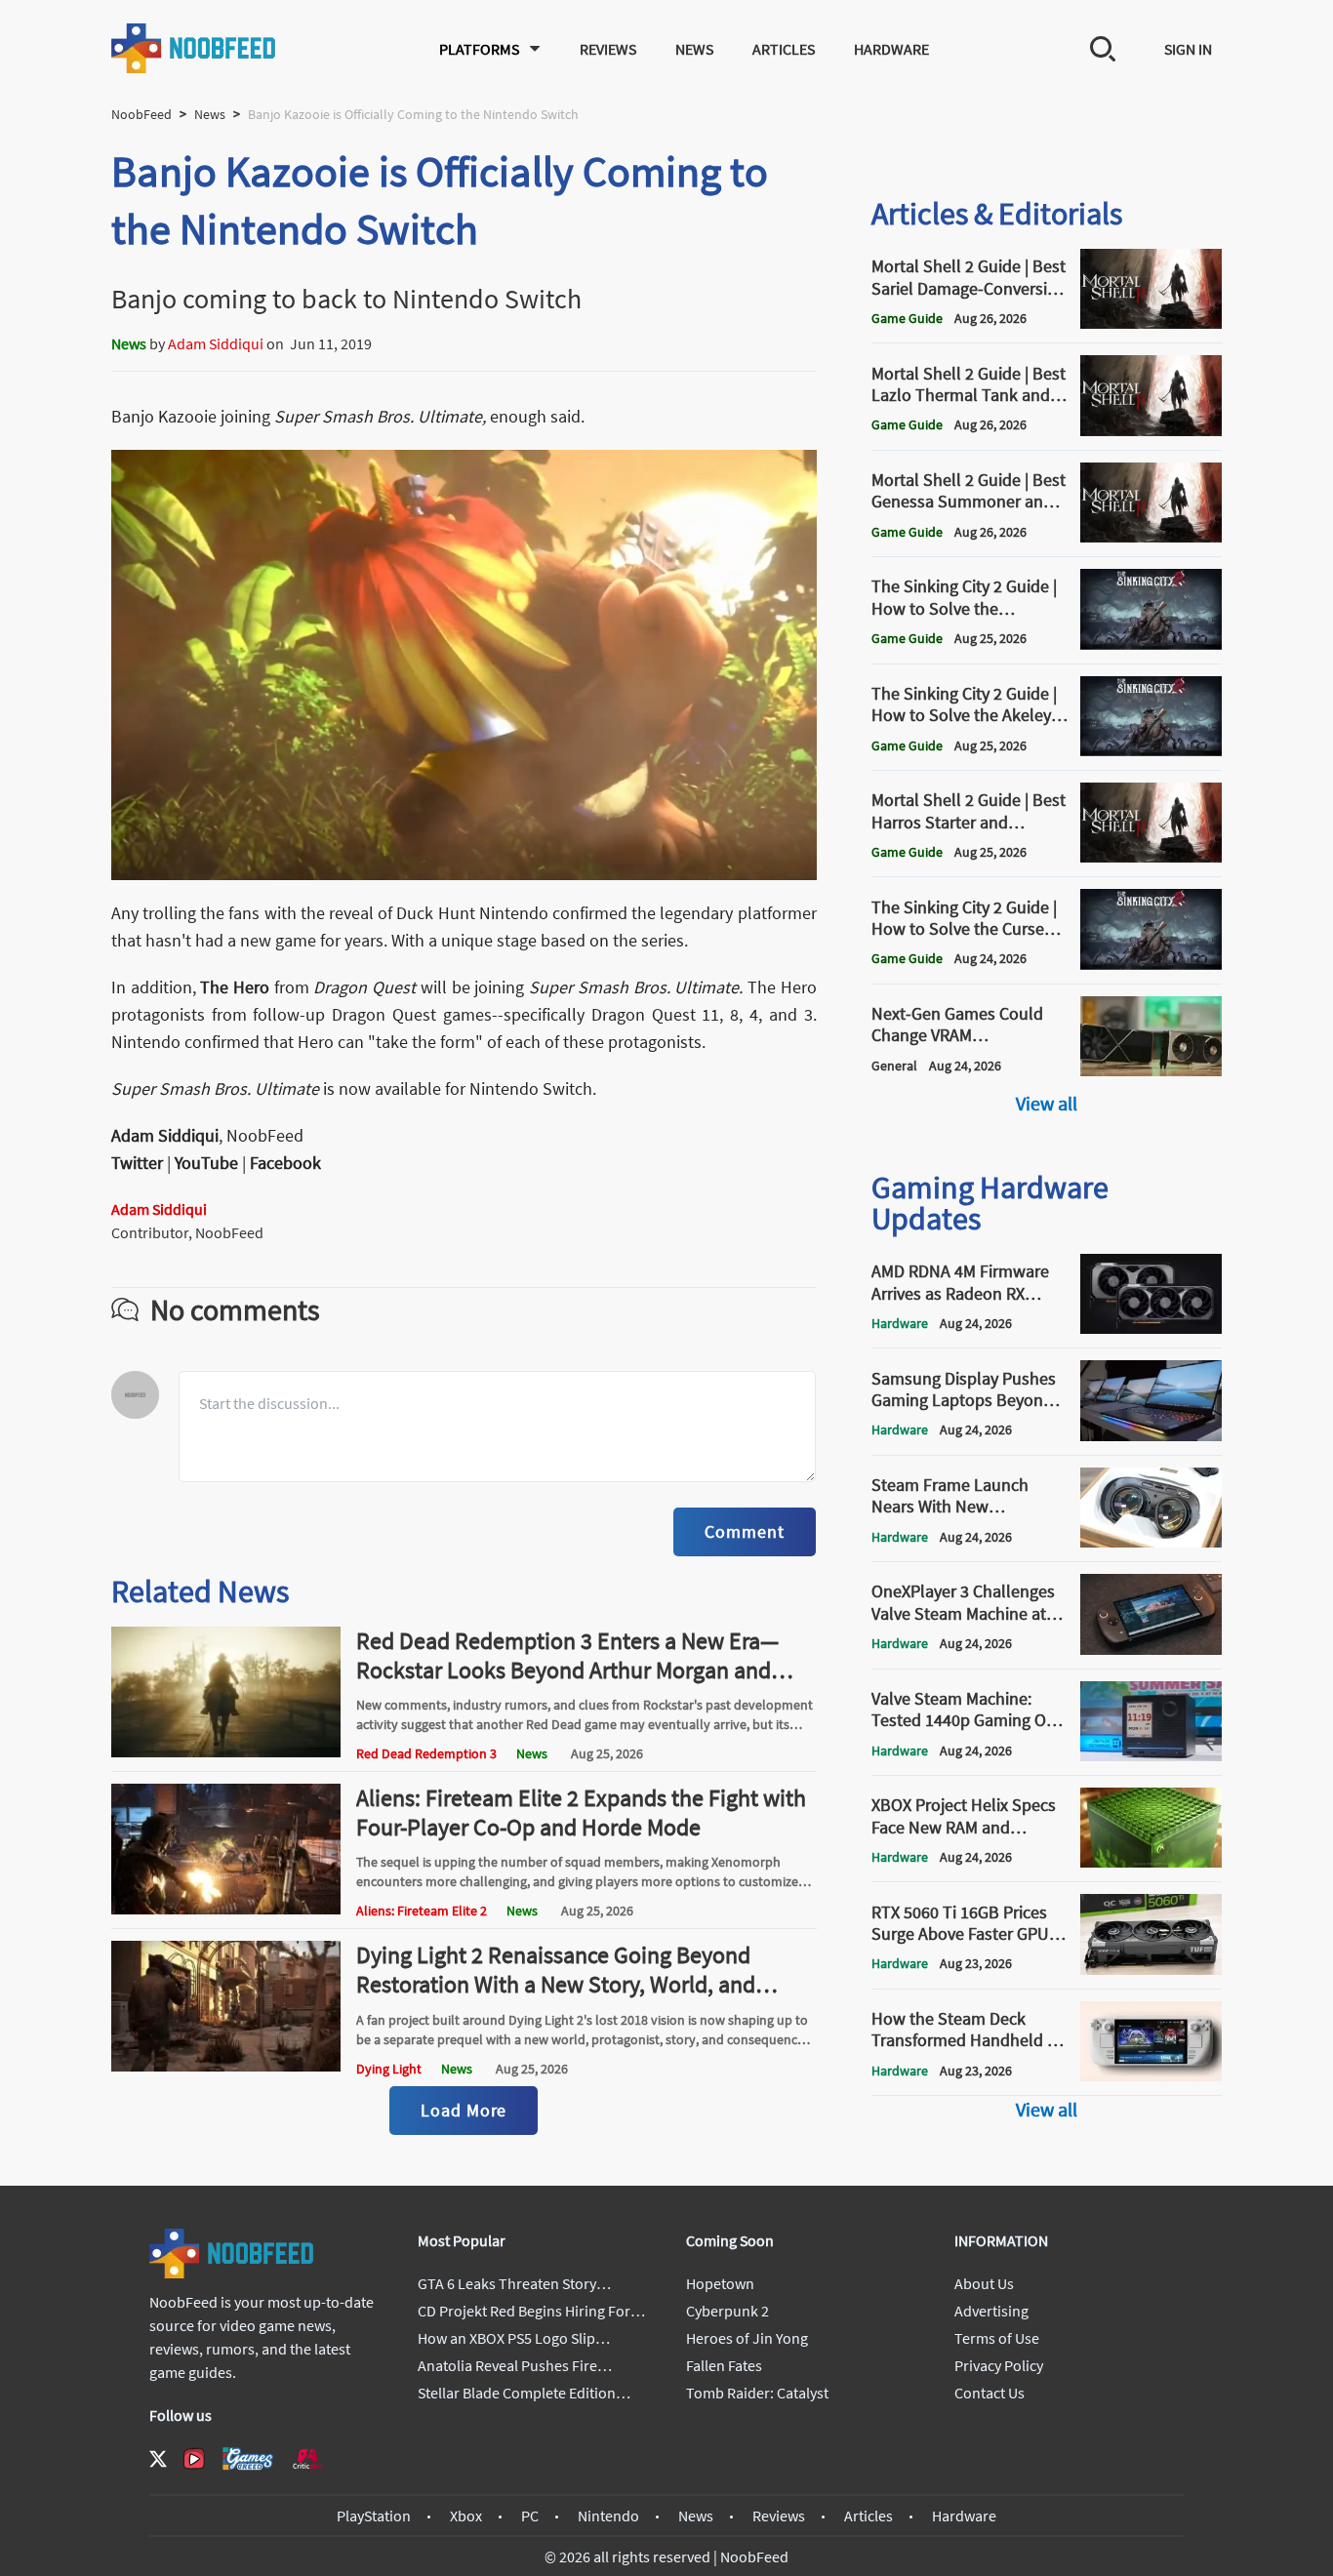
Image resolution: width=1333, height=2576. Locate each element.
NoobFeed (141, 114)
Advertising (991, 2311)
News (694, 49)
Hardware (891, 49)
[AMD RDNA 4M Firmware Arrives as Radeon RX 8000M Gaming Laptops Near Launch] (1151, 1328)
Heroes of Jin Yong (747, 2338)
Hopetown (720, 2283)
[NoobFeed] (194, 48)
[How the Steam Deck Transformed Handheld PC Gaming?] (1151, 2075)
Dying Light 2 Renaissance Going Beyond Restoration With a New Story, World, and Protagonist (556, 1984)
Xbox (466, 2516)
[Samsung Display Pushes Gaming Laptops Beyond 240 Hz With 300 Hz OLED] (1151, 1435)
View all (1047, 1103)
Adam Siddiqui (216, 343)
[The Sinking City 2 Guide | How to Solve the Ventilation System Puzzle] (1151, 644)
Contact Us (990, 2393)
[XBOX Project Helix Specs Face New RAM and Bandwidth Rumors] (1151, 1862)
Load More (464, 2110)
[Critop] (307, 2458)
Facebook (285, 1163)
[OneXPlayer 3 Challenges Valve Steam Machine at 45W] (1151, 1649)
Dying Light (389, 2069)
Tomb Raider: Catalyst (757, 2393)
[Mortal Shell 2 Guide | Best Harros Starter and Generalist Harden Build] (1151, 857)
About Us (984, 2283)
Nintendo (608, 2516)
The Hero (235, 987)
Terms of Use (997, 2338)
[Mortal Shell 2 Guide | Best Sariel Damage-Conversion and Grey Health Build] (1151, 323)
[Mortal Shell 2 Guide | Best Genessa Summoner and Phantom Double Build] (1151, 537)
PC (530, 2516)
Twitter (137, 1163)
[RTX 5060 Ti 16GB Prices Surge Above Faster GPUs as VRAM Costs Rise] (1151, 1969)
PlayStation (374, 2516)
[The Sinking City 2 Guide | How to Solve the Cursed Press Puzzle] (1151, 964)
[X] (158, 2459)
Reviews (608, 49)
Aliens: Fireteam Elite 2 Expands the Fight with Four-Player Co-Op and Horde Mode (581, 1812)
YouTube (206, 1163)
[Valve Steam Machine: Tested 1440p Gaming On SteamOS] (1151, 1755)
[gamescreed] (248, 2458)
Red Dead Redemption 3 (426, 1753)
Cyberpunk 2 (727, 2311)
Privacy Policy (999, 2365)
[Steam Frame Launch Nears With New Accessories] (1151, 1542)
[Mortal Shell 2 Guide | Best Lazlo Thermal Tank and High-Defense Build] (1151, 430)
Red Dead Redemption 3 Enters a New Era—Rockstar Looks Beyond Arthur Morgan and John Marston (567, 1670)
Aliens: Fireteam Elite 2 (422, 1911)
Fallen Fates (724, 2365)
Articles (784, 49)
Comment (744, 1531)
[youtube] (194, 2459)
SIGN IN (1188, 49)
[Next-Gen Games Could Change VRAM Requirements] (1151, 1070)
